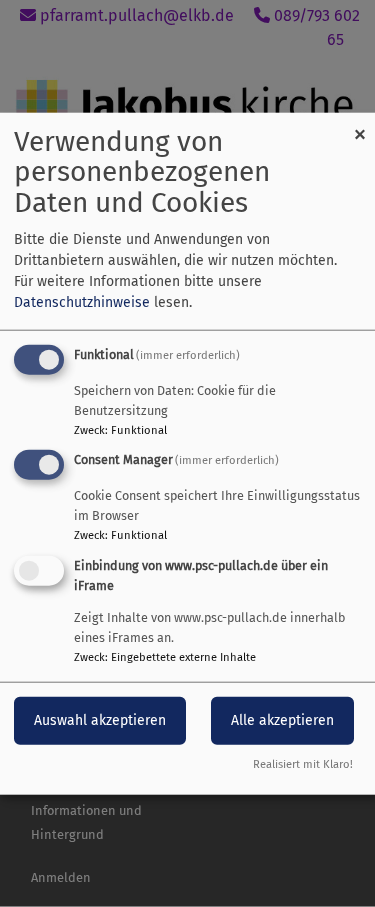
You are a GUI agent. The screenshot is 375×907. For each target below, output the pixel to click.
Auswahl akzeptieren (100, 720)
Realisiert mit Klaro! (303, 764)
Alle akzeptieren (282, 720)
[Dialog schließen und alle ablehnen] (360, 124)
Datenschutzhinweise (82, 301)
